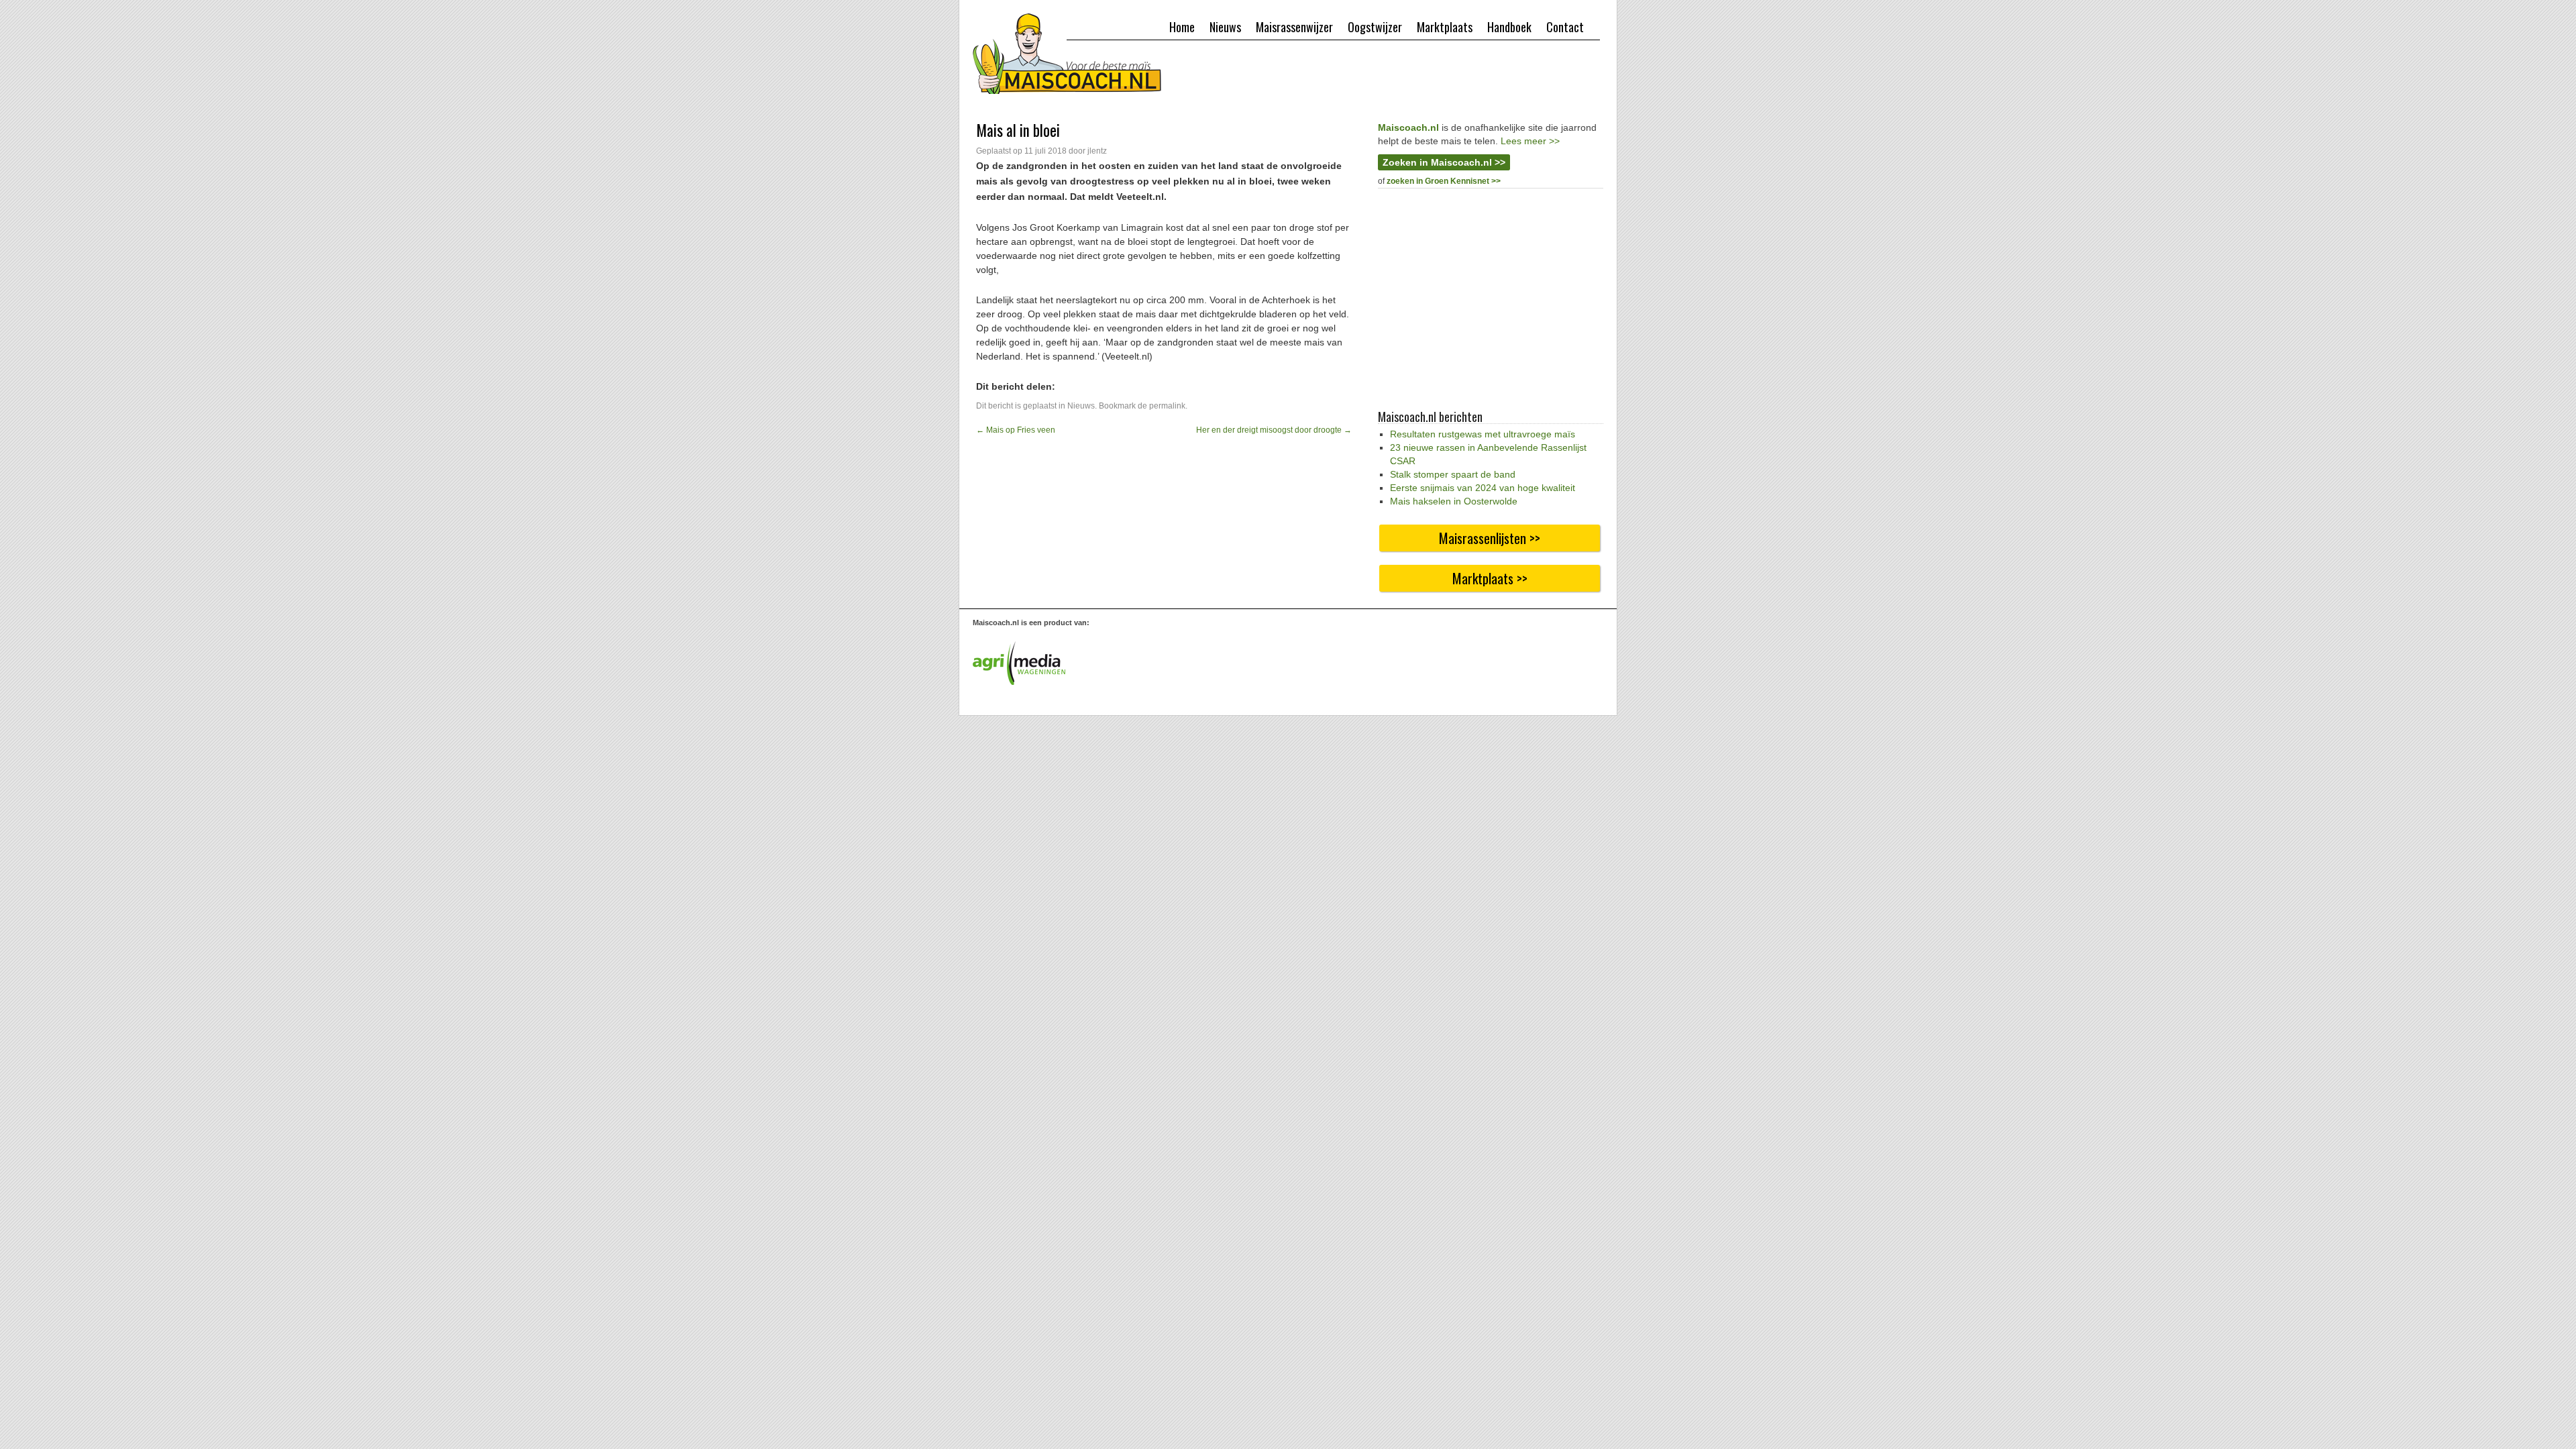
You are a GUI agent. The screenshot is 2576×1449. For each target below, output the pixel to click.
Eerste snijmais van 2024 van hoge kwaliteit (1483, 488)
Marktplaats (1445, 27)
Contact (1565, 27)
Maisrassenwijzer (1294, 27)
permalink (1167, 406)
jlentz (1097, 151)
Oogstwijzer (1375, 27)
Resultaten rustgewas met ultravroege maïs (1483, 434)
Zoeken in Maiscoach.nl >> (1444, 162)
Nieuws (1225, 27)
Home (1182, 27)
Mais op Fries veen (1016, 430)
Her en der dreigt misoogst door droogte (1274, 430)
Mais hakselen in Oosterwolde (1454, 501)
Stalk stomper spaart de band (1453, 474)
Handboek (1509, 27)
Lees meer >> (1530, 141)
